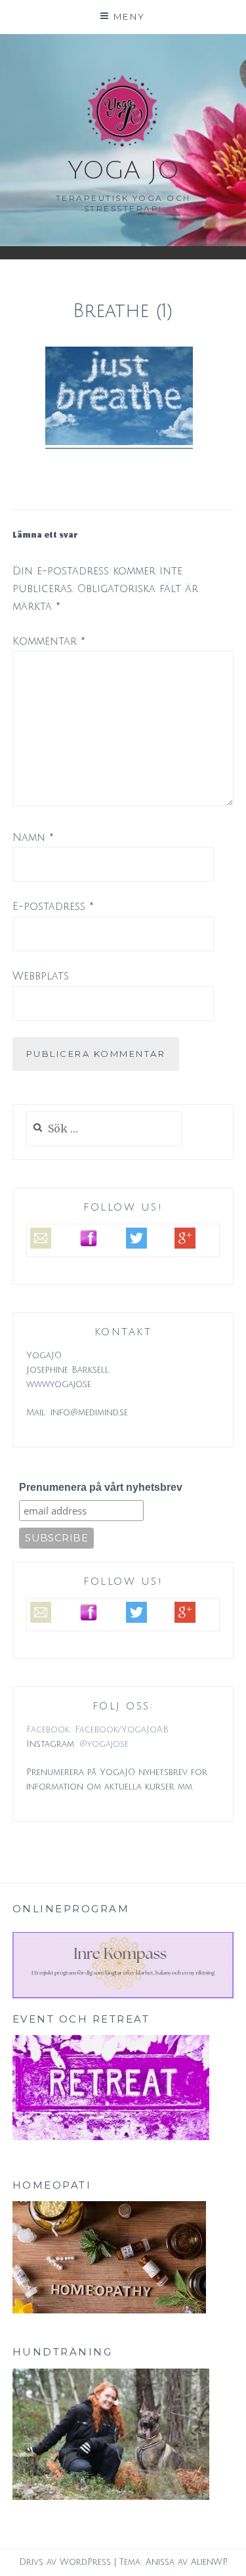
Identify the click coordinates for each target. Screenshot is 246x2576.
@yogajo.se (104, 1744)
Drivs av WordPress (65, 2562)
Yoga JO (123, 171)
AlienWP (209, 2562)
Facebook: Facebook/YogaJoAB (97, 1730)
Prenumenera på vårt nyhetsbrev (101, 1487)
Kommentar (49, 641)
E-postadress (53, 907)
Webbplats (41, 976)
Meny (130, 16)
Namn (33, 838)
